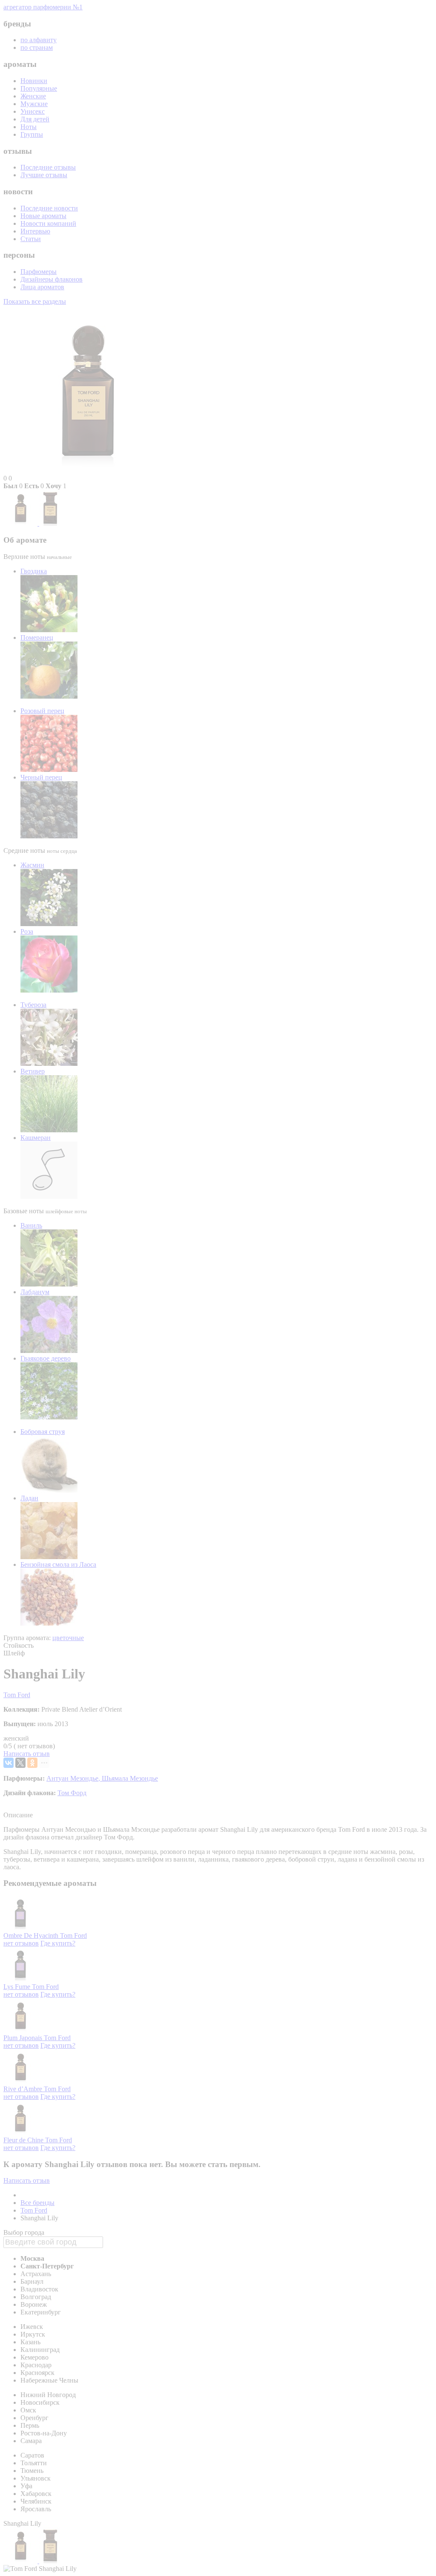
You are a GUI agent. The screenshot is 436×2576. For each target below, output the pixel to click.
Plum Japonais (24, 2038)
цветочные (68, 1638)
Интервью (35, 231)
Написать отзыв (27, 1754)
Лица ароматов (42, 287)
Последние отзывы (48, 167)
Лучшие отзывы (44, 175)
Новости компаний (48, 223)
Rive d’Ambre (24, 2089)
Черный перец (41, 777)
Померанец (37, 638)
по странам (37, 47)
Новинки (34, 81)
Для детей (35, 119)
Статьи (31, 239)
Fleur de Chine (24, 2140)
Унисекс (33, 111)
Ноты (29, 127)
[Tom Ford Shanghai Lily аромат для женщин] (21, 523)
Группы (32, 134)
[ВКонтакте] (9, 1763)
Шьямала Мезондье (130, 1778)
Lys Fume (18, 1987)
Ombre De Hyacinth (32, 1936)
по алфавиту (39, 40)
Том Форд (72, 1793)
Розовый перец (42, 711)
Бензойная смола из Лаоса (58, 1564)
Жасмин (32, 865)
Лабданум (35, 1292)
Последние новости (49, 208)
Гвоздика (34, 571)
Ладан (29, 1498)
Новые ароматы (43, 216)
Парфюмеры (39, 272)
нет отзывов (21, 1943)
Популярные (39, 88)
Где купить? (58, 1943)
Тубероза (33, 1005)
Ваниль (31, 1225)
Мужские (34, 104)
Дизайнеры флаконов (52, 279)
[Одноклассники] (32, 1763)
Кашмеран (36, 1138)
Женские (33, 96)
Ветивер (33, 1071)
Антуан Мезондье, (74, 1778)
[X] (20, 1763)
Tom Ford (17, 1695)
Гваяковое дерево (46, 1358)
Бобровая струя (43, 1432)
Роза (27, 931)
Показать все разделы (35, 301)
